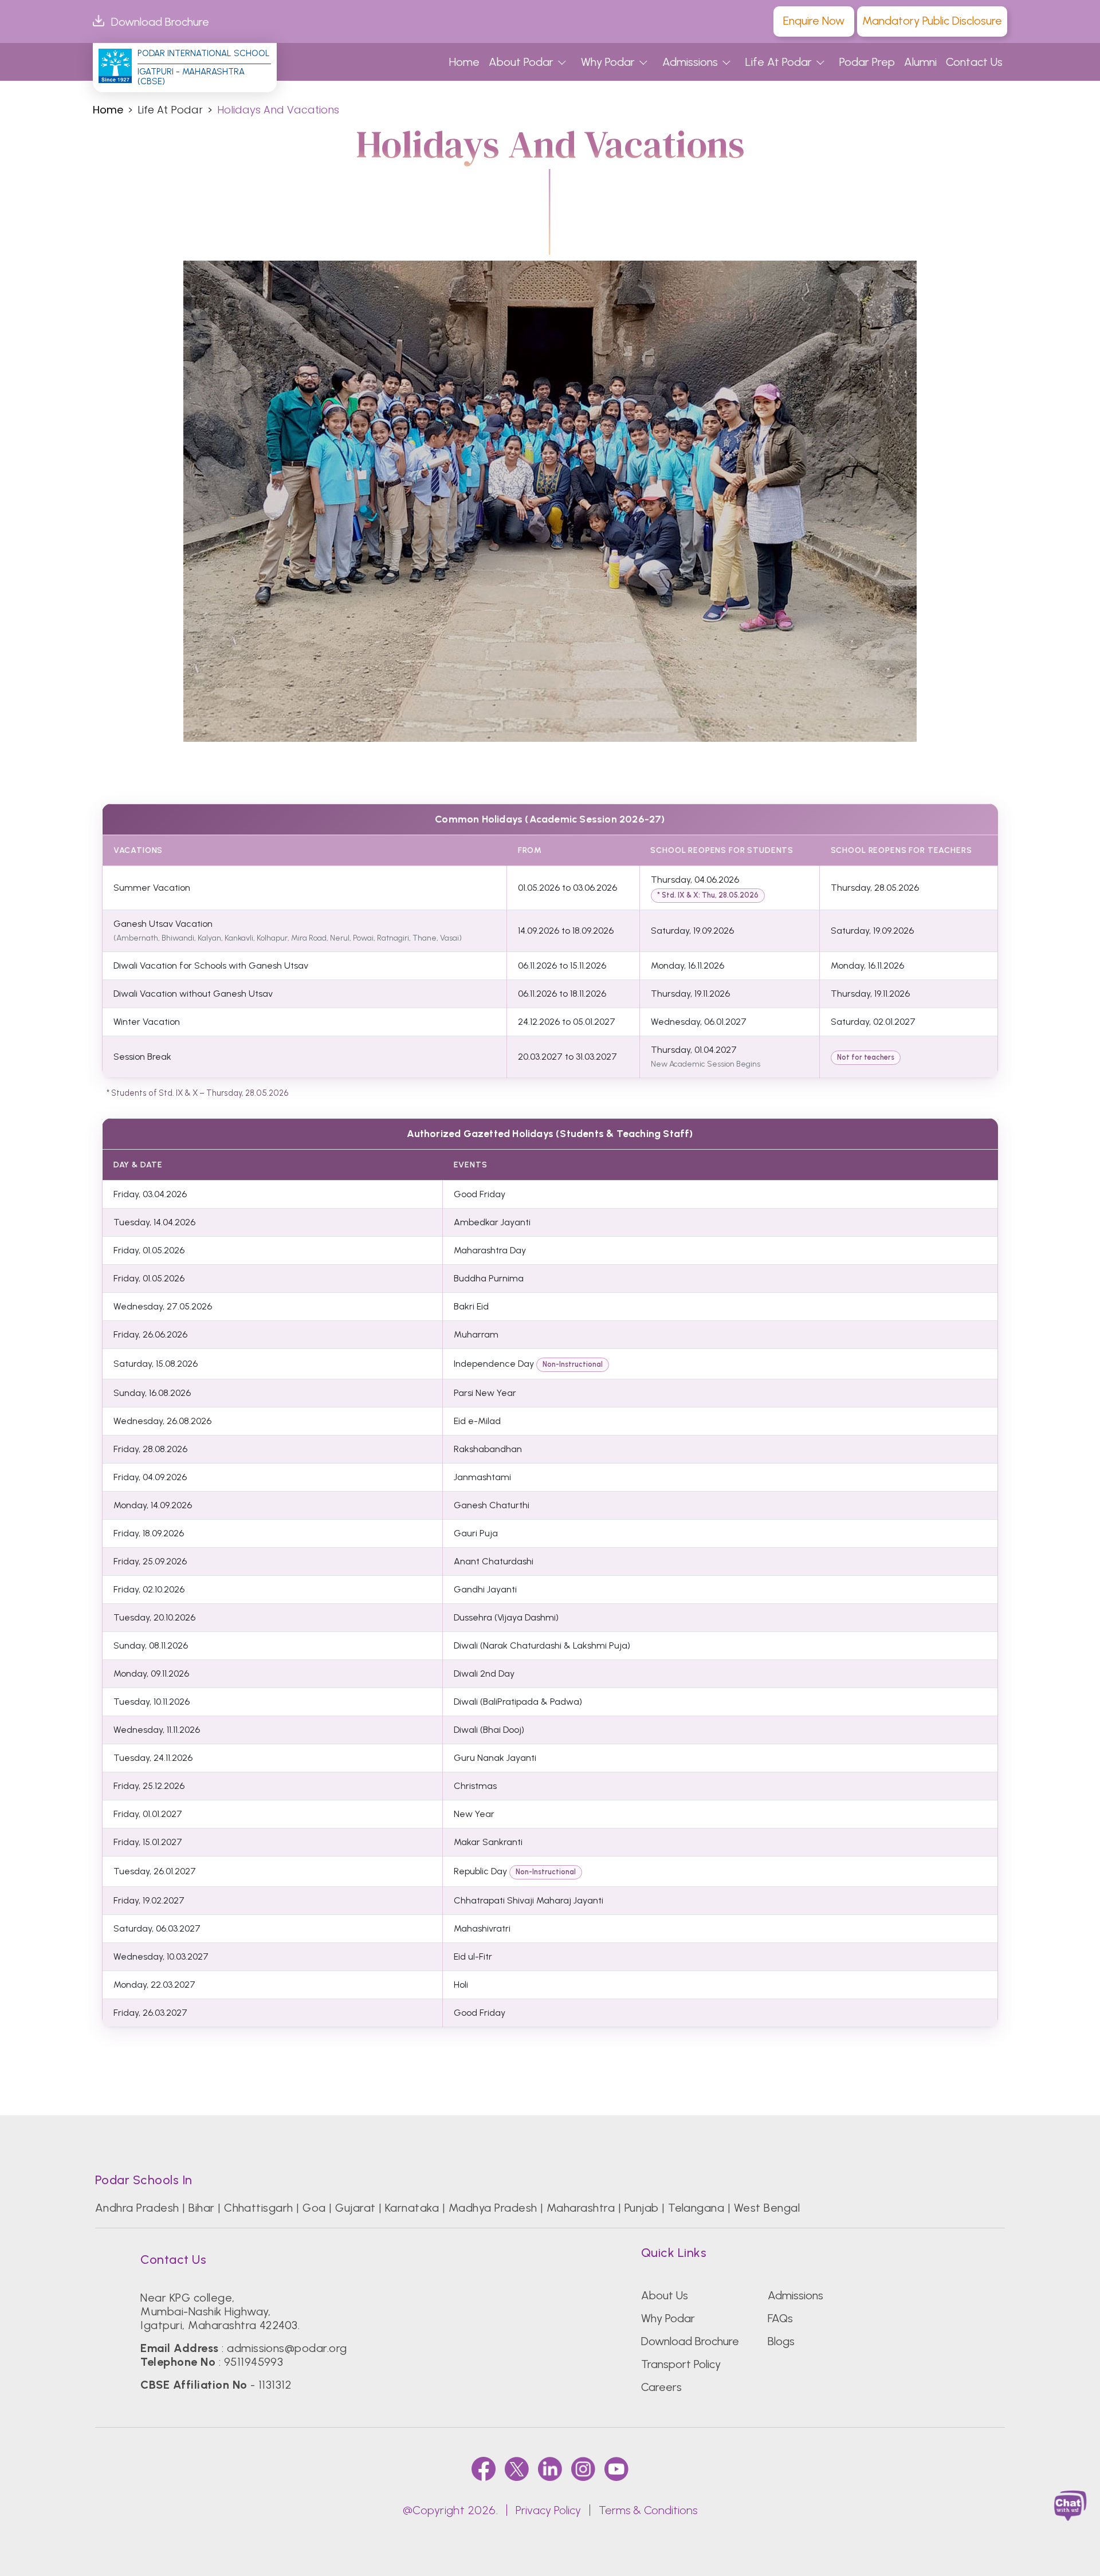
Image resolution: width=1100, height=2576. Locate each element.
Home (464, 62)
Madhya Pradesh (493, 2208)
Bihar (201, 2208)
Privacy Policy (548, 2510)
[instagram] (583, 2469)
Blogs (781, 2341)
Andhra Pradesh (137, 2208)
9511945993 (254, 2362)
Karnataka (412, 2208)
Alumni (920, 62)
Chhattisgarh (259, 2208)
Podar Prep (867, 62)
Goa (314, 2208)
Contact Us (974, 62)
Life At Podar (779, 62)
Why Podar (608, 62)
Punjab (642, 2208)
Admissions (690, 62)
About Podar (521, 62)
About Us (665, 2295)
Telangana (696, 2208)
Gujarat (355, 2208)
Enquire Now (814, 21)
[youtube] (616, 2469)
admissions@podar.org (287, 2348)
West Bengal (767, 2208)
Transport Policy (681, 2364)
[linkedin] (550, 2469)
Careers (661, 2387)
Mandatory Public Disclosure (932, 21)
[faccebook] (484, 2469)
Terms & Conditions (648, 2510)
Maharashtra (581, 2208)
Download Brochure (160, 22)
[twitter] (517, 2469)
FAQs (780, 2318)
